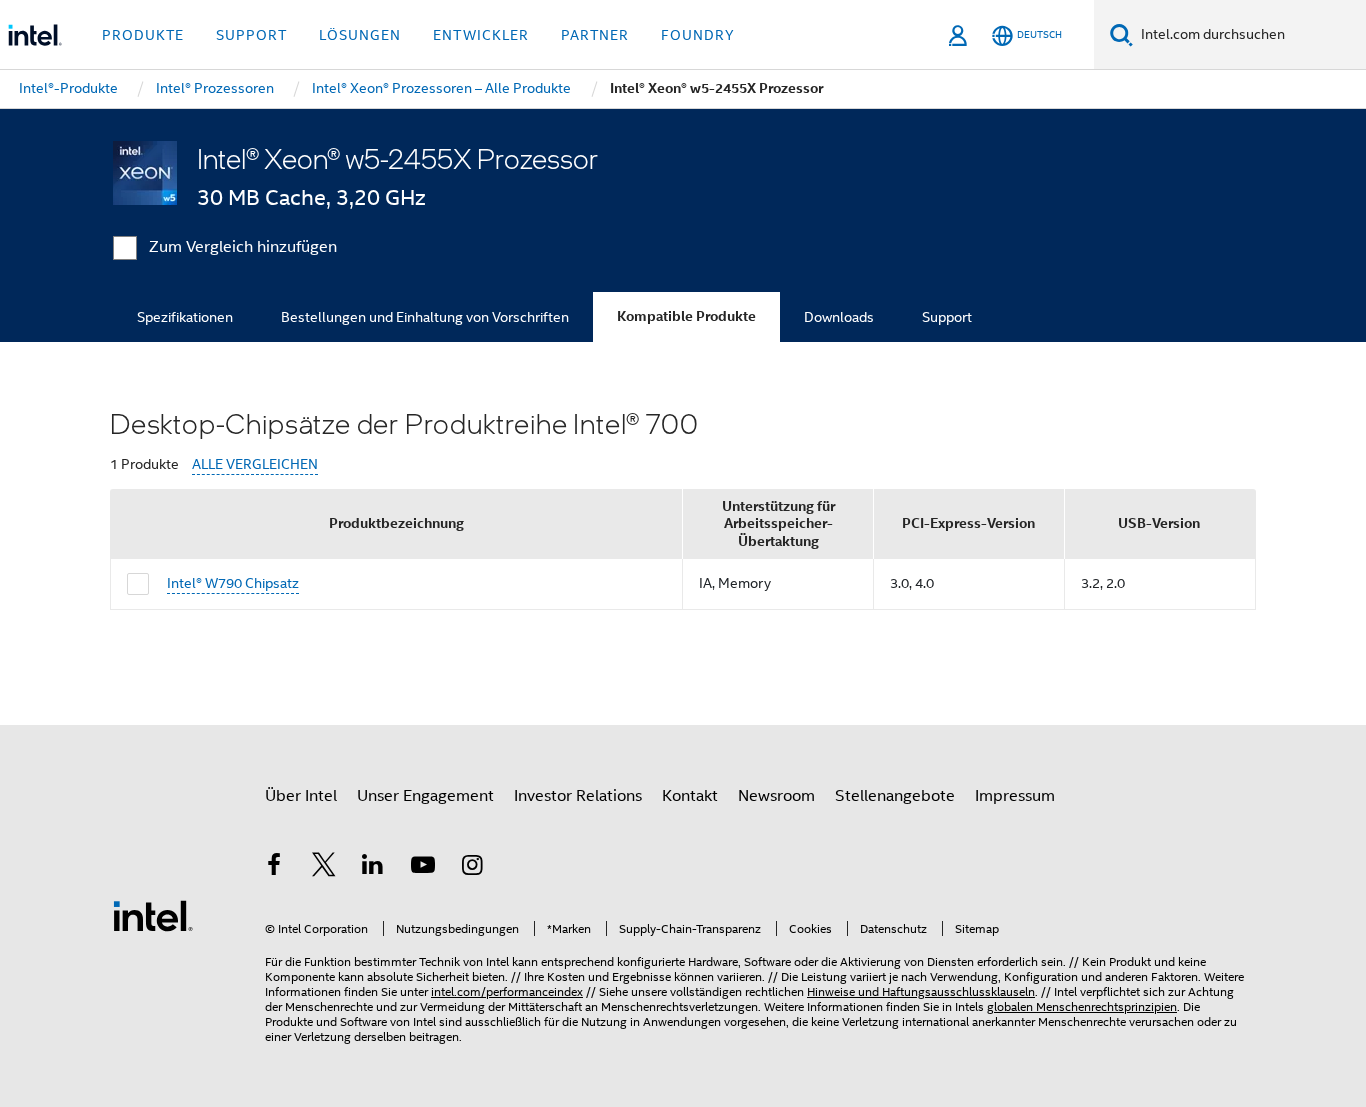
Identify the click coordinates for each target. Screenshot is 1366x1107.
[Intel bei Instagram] (472, 868)
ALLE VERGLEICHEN (255, 464)
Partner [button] (595, 35)
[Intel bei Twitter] (324, 868)
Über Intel (301, 796)
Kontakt (690, 796)
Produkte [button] (143, 35)
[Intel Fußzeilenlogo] (153, 915)
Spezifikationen (185, 317)
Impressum (1015, 796)
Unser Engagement (425, 796)
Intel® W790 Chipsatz (233, 583)
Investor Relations (578, 796)
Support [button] (251, 35)
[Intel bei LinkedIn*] (373, 868)
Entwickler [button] (481, 35)
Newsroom (776, 796)
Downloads (839, 317)
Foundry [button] (698, 35)
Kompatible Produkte (686, 316)
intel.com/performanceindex (507, 991)
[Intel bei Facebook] (274, 868)
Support (947, 317)
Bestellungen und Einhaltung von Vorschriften (425, 317)
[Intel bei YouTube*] (423, 868)
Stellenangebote (895, 796)
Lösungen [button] (360, 35)
